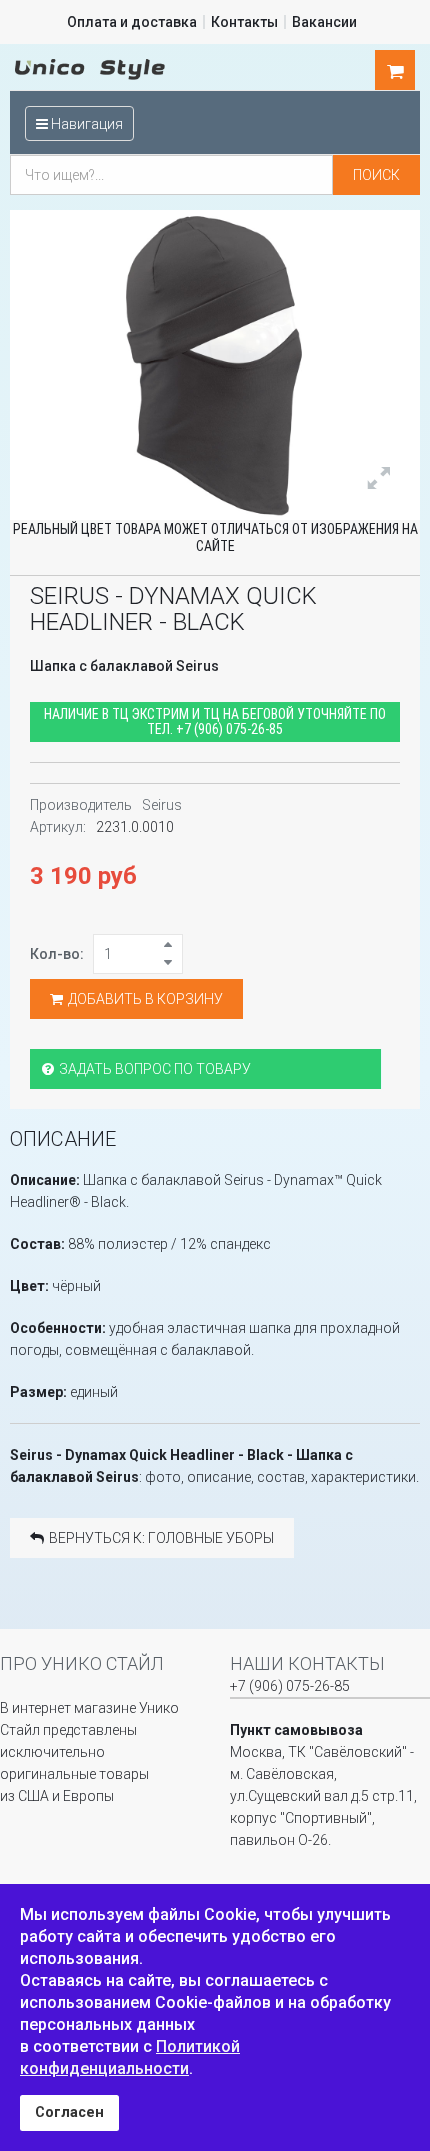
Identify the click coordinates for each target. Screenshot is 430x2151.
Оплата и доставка (132, 22)
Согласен (69, 2112)
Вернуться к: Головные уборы (161, 1538)
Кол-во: (57, 954)
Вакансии (324, 22)
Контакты (244, 22)
